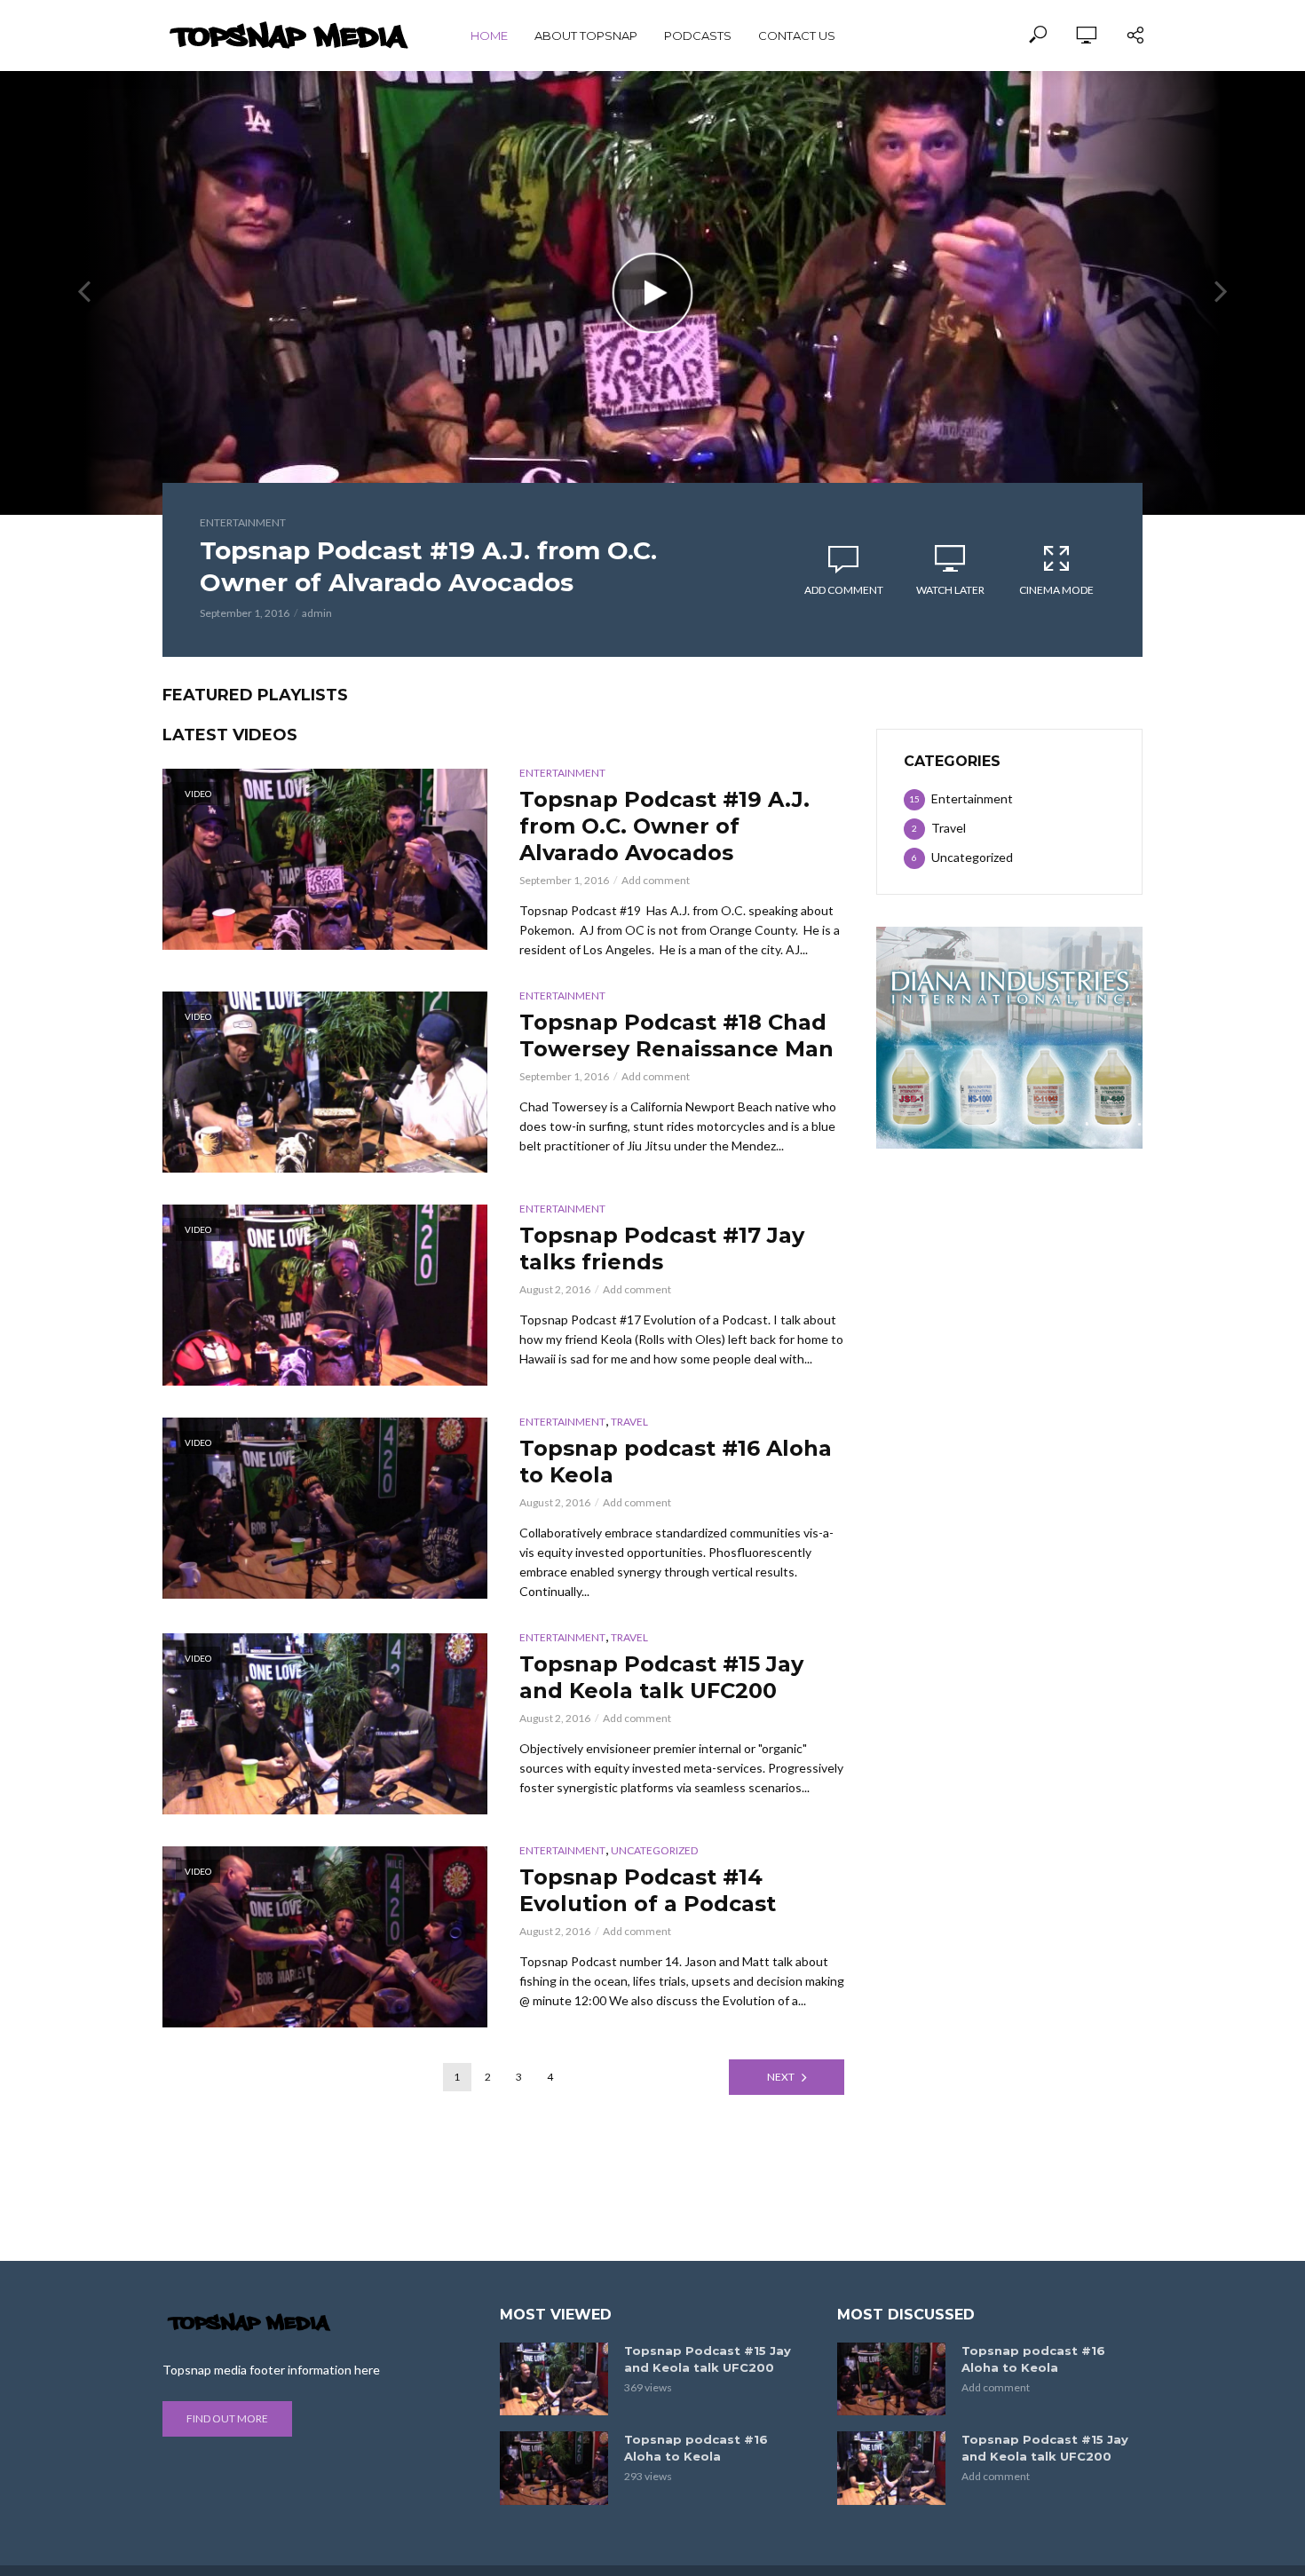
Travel (629, 1422)
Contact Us (797, 36)
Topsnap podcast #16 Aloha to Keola (676, 1462)
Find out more (227, 2418)
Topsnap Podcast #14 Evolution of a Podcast (648, 1890)
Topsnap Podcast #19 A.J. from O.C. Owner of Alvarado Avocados (428, 566)
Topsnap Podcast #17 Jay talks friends (662, 1248)
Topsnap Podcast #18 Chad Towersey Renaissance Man (676, 1035)
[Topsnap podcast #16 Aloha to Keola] (554, 2468)
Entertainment (243, 522)
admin (317, 613)
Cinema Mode (1056, 590)
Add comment (844, 590)
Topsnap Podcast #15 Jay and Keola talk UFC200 (661, 1677)
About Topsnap (586, 36)
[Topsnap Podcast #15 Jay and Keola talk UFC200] (554, 2379)
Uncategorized (654, 1850)
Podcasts (698, 36)
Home (489, 36)
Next (781, 2077)
